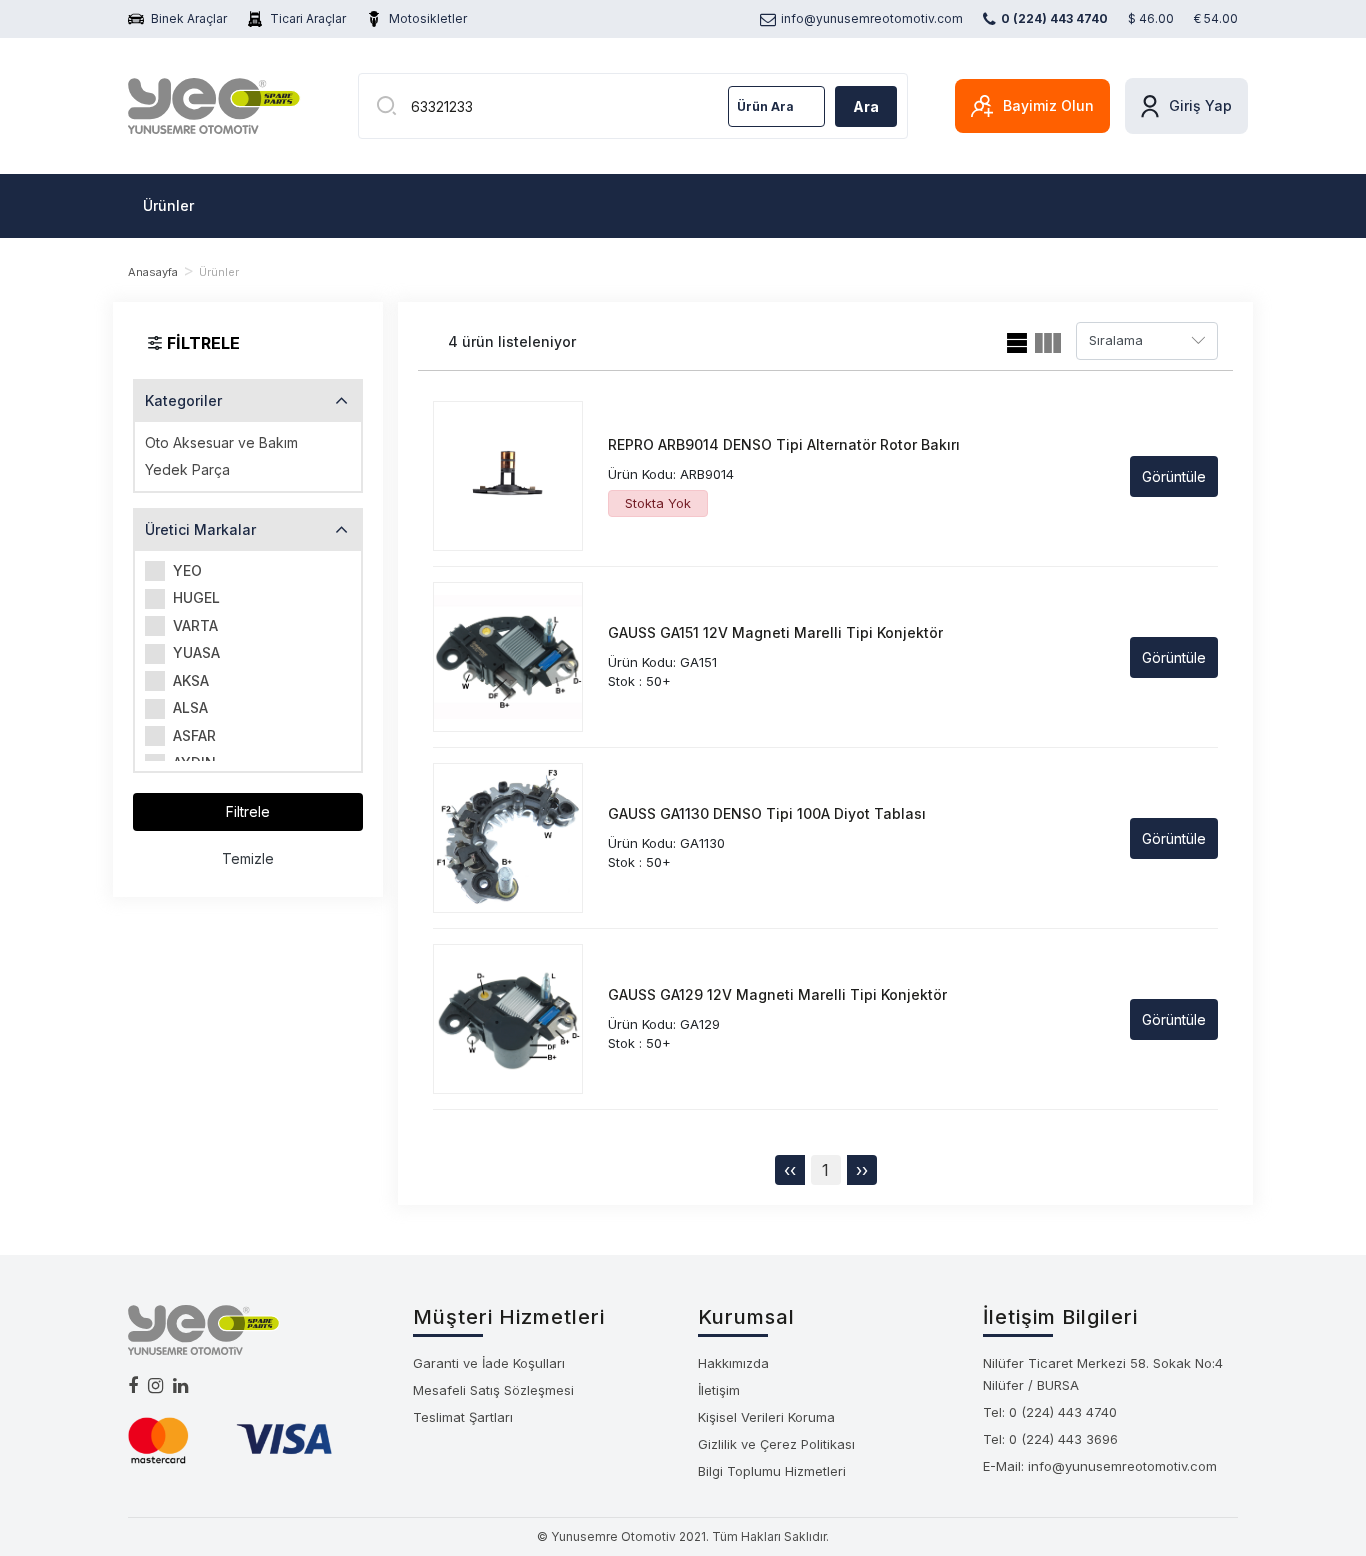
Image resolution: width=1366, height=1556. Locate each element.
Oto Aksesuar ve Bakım (221, 442)
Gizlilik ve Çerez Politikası (776, 1444)
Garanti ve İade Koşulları (489, 1363)
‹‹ (790, 1170)
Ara (866, 106)
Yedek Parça (187, 469)
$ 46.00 (1151, 18)
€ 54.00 (1216, 18)
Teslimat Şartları (463, 1417)
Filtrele (248, 811)
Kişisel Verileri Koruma (766, 1417)
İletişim (719, 1390)
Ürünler (168, 205)
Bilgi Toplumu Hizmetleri (772, 1471)
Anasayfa (153, 272)
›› (862, 1170)
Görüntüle (1174, 476)
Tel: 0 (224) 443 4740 (1050, 1412)
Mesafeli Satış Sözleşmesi (493, 1390)
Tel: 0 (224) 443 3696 (1050, 1439)
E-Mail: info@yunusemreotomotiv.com (1100, 1466)
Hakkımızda (733, 1363)
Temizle (248, 858)
